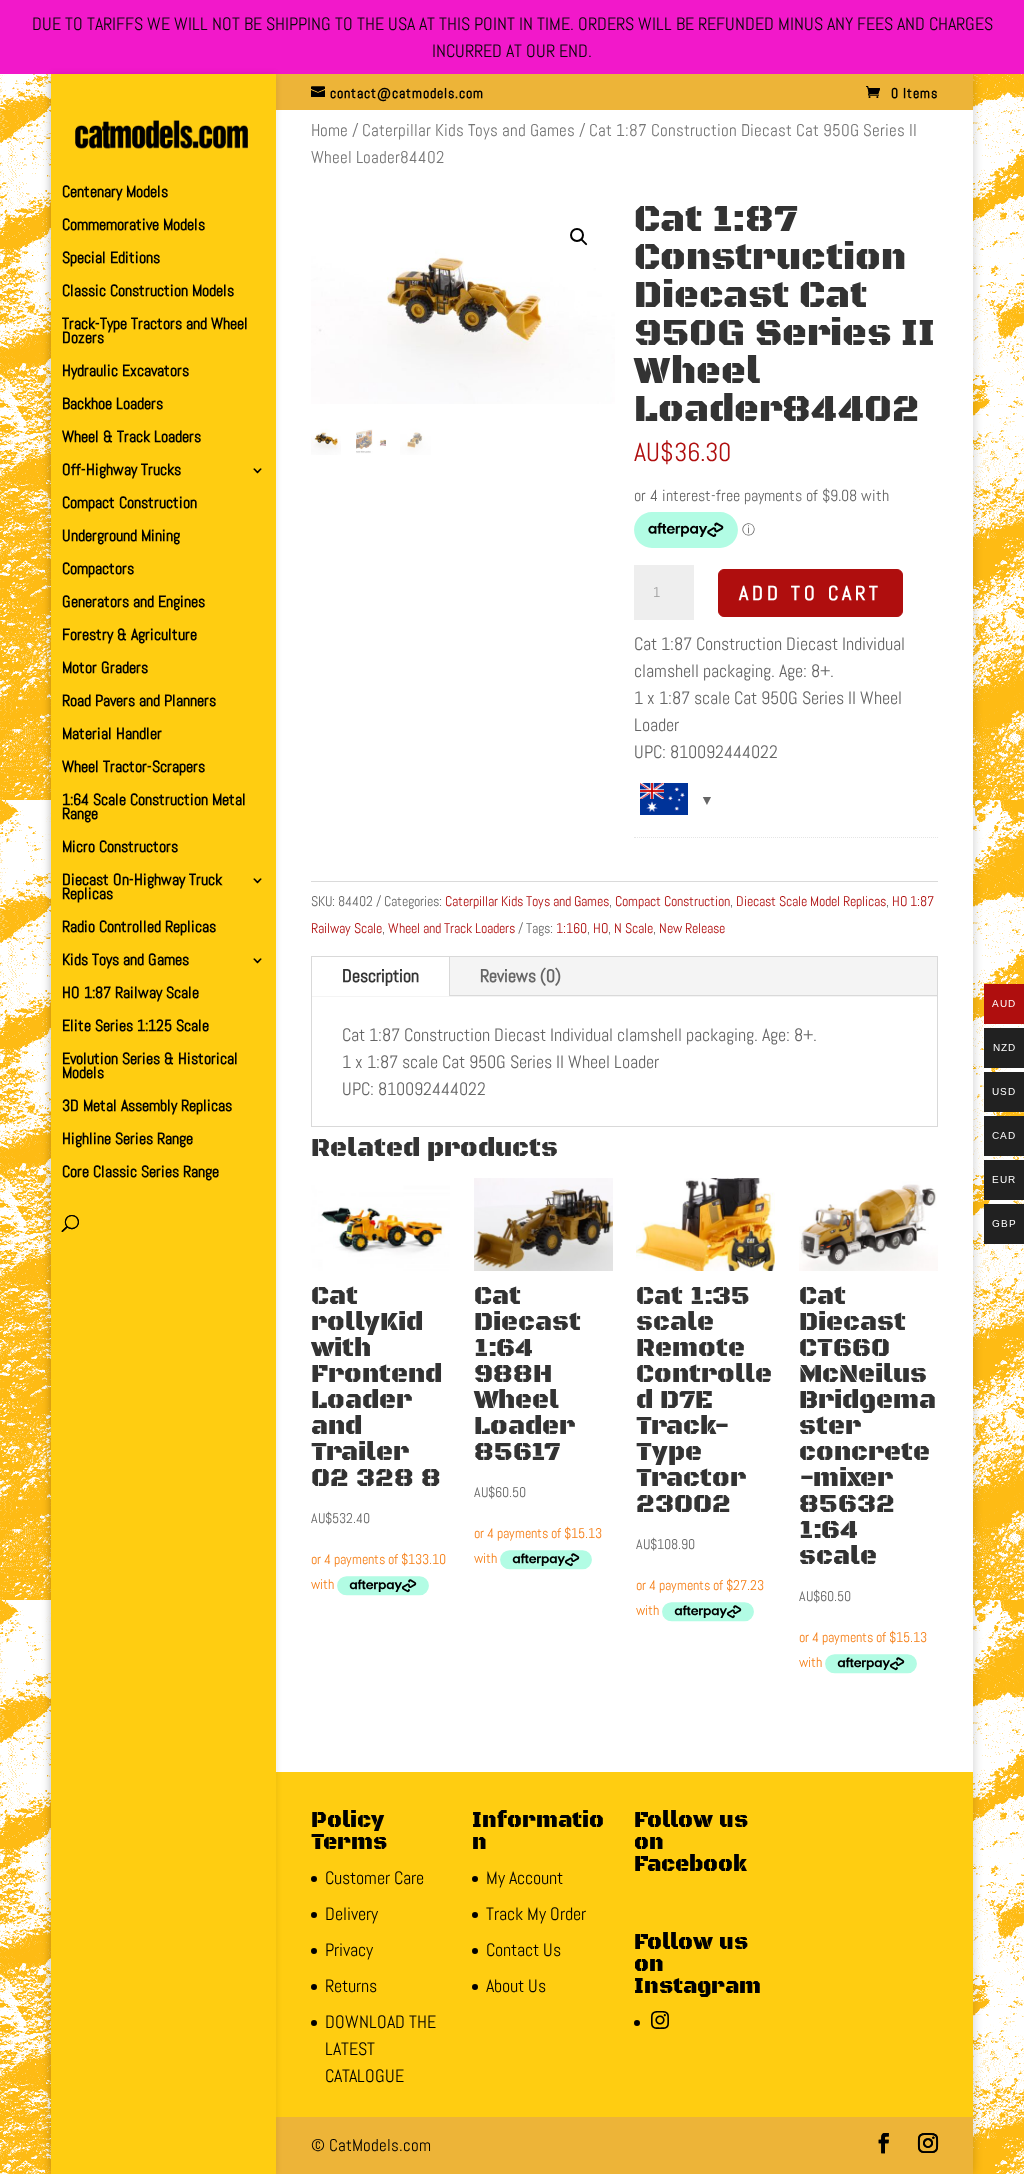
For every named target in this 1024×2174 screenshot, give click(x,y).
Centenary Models (115, 193)
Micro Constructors (120, 848)
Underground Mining (121, 537)
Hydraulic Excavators (125, 372)
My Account (524, 1877)
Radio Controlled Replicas (139, 928)
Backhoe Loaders (112, 405)
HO (600, 928)
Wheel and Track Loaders (451, 928)
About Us (516, 1985)
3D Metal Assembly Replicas (147, 1107)
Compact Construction (129, 504)
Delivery (351, 1913)
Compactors (98, 570)
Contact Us (523, 1949)
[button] (579, 237)
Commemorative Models (133, 226)
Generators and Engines (133, 603)
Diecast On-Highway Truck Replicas (142, 888)
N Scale (633, 928)
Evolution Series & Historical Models (150, 1067)
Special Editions (111, 259)
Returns (351, 1985)
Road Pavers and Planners (139, 702)
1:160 (571, 928)
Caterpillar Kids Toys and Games (468, 130)
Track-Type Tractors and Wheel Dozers (155, 332)
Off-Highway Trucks (121, 471)
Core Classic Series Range (140, 1173)
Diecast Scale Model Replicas (811, 901)
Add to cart (810, 593)
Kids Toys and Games (125, 961)
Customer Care (374, 1877)
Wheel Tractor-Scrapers (133, 768)
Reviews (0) (520, 975)
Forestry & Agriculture (129, 636)
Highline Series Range (127, 1140)
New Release (692, 928)
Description (380, 975)
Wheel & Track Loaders (131, 438)
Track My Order (536, 1913)
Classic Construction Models (148, 292)
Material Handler (112, 735)
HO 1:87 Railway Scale (130, 994)
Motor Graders (105, 669)
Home (329, 130)
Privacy (349, 1949)
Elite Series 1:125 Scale (135, 1027)
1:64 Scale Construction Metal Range (154, 808)
